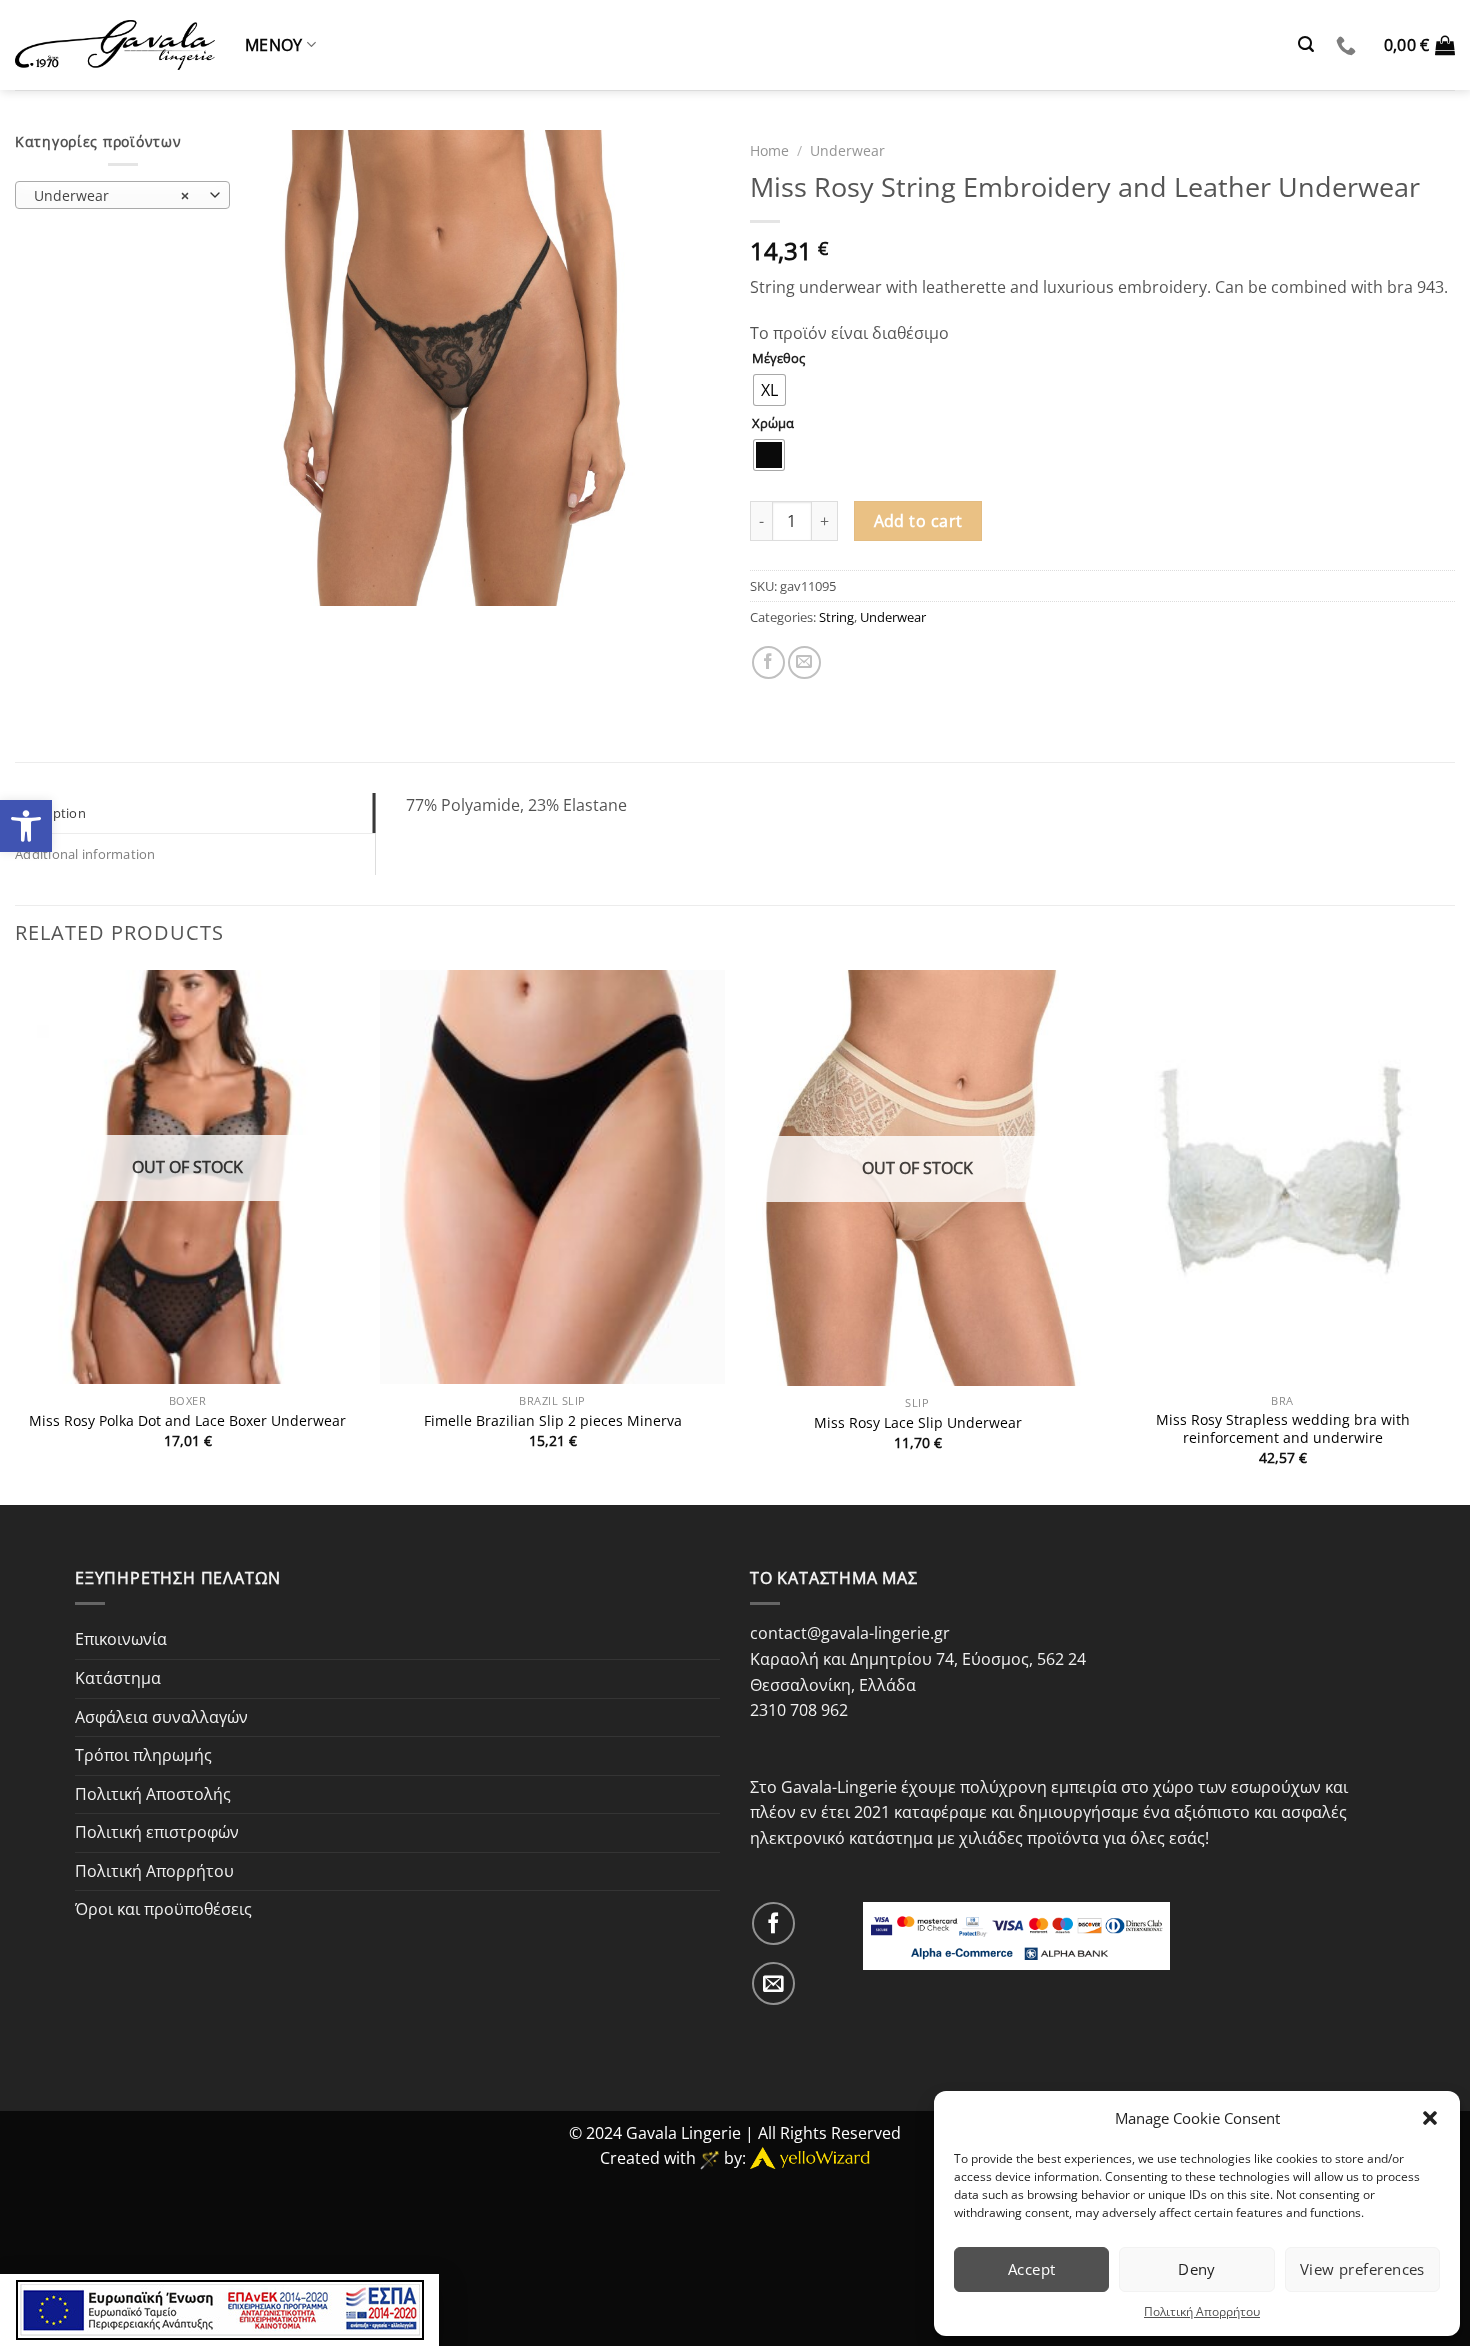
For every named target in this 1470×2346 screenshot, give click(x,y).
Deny (1197, 2269)
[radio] (769, 390)
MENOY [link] (274, 45)
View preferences (1362, 2269)
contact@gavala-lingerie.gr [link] (850, 1633)
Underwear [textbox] (111, 195)
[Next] (1454, 1235)
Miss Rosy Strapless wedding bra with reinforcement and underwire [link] (1283, 1429)
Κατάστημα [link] (118, 1678)
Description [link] (50, 813)
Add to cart (918, 521)
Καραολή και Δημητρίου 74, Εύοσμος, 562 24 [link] (918, 1659)
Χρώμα (773, 424)
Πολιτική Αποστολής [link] (153, 1794)
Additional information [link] (85, 854)
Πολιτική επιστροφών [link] (157, 1832)
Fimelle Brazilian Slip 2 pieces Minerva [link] (553, 1421)
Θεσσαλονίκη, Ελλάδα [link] (833, 1685)
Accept (1032, 2269)
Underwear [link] (847, 150)
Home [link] (769, 150)
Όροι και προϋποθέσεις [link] (163, 1909)
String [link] (836, 617)
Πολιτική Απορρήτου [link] (1202, 2311)
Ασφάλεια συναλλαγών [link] (161, 1717)
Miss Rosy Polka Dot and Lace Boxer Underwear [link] (187, 1421)
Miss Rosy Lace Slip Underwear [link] (918, 1423)
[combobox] (122, 195)
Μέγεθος (778, 359)
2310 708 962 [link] (799, 1710)
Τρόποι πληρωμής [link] (143, 1755)
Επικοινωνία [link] (121, 1639)
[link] (26, 826)
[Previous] (16, 1235)
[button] (1430, 2118)
